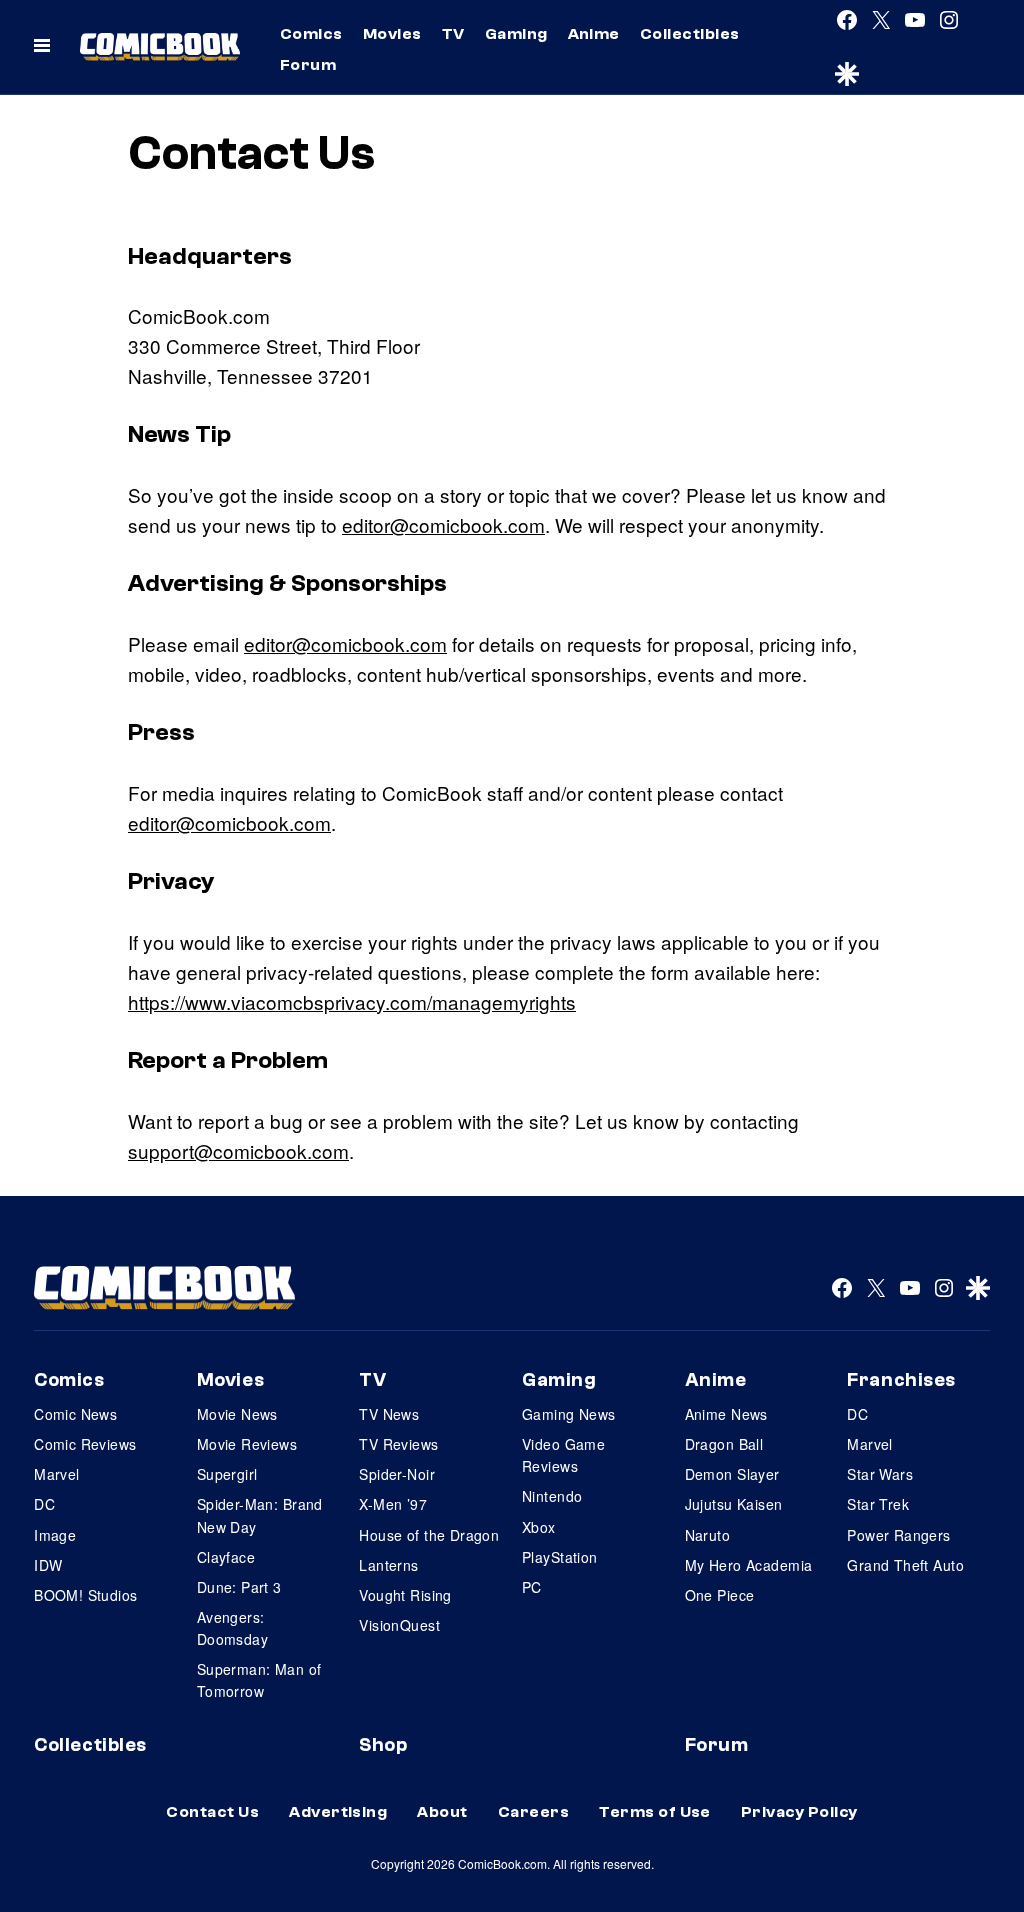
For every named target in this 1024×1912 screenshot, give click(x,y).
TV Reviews (398, 1444)
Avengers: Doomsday (232, 1628)
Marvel (57, 1474)
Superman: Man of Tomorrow (259, 1680)
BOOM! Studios (85, 1595)
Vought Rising (405, 1595)
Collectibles (690, 34)
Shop (383, 1745)
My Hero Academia (749, 1565)
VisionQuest (399, 1625)
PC (532, 1587)
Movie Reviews (247, 1444)
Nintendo (552, 1496)
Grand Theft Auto (905, 1565)
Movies (392, 34)
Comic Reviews (85, 1444)
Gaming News (569, 1414)
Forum (308, 65)
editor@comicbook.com (443, 524)
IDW (48, 1565)
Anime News (726, 1414)
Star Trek (878, 1504)
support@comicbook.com (238, 1150)
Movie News (237, 1414)
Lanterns (388, 1565)
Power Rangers (898, 1535)
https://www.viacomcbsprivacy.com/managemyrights (352, 1001)
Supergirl (227, 1474)
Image (55, 1535)
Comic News (75, 1414)
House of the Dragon (429, 1535)
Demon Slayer (732, 1474)
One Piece (720, 1595)
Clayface (226, 1557)
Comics (311, 34)
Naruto (708, 1535)
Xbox (539, 1527)
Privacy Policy (799, 1812)
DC (44, 1504)
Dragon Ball (724, 1444)
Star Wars (880, 1474)
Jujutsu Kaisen (734, 1504)
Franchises (901, 1380)
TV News (389, 1414)
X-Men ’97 (393, 1504)
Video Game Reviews (563, 1455)
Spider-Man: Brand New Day (260, 1515)
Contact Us (212, 1812)
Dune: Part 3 (239, 1587)
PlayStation (560, 1557)
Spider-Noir (397, 1474)
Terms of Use (655, 1812)
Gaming (516, 34)
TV (453, 34)
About (442, 1812)
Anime (594, 34)
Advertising (338, 1812)
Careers (533, 1812)
